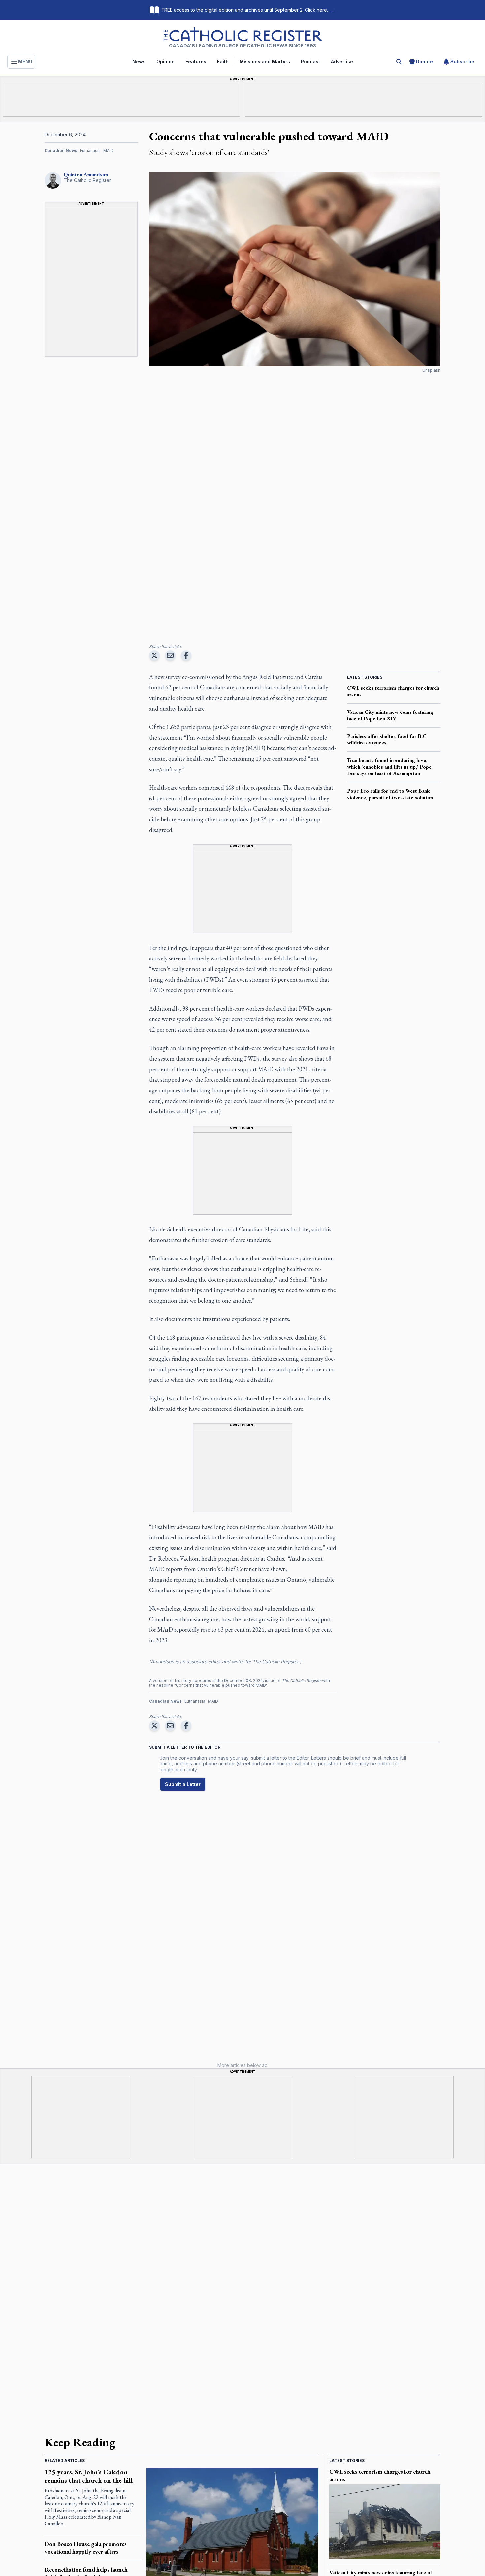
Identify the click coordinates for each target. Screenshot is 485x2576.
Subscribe (462, 61)
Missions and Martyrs (265, 61)
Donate (424, 61)
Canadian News (61, 151)
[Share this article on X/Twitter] (154, 655)
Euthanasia (90, 151)
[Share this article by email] (170, 655)
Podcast (310, 61)
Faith (223, 61)
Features (196, 61)
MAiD (108, 151)
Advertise (342, 61)
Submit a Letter (183, 1784)
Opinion (165, 61)
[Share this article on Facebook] (186, 655)
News (139, 61)
